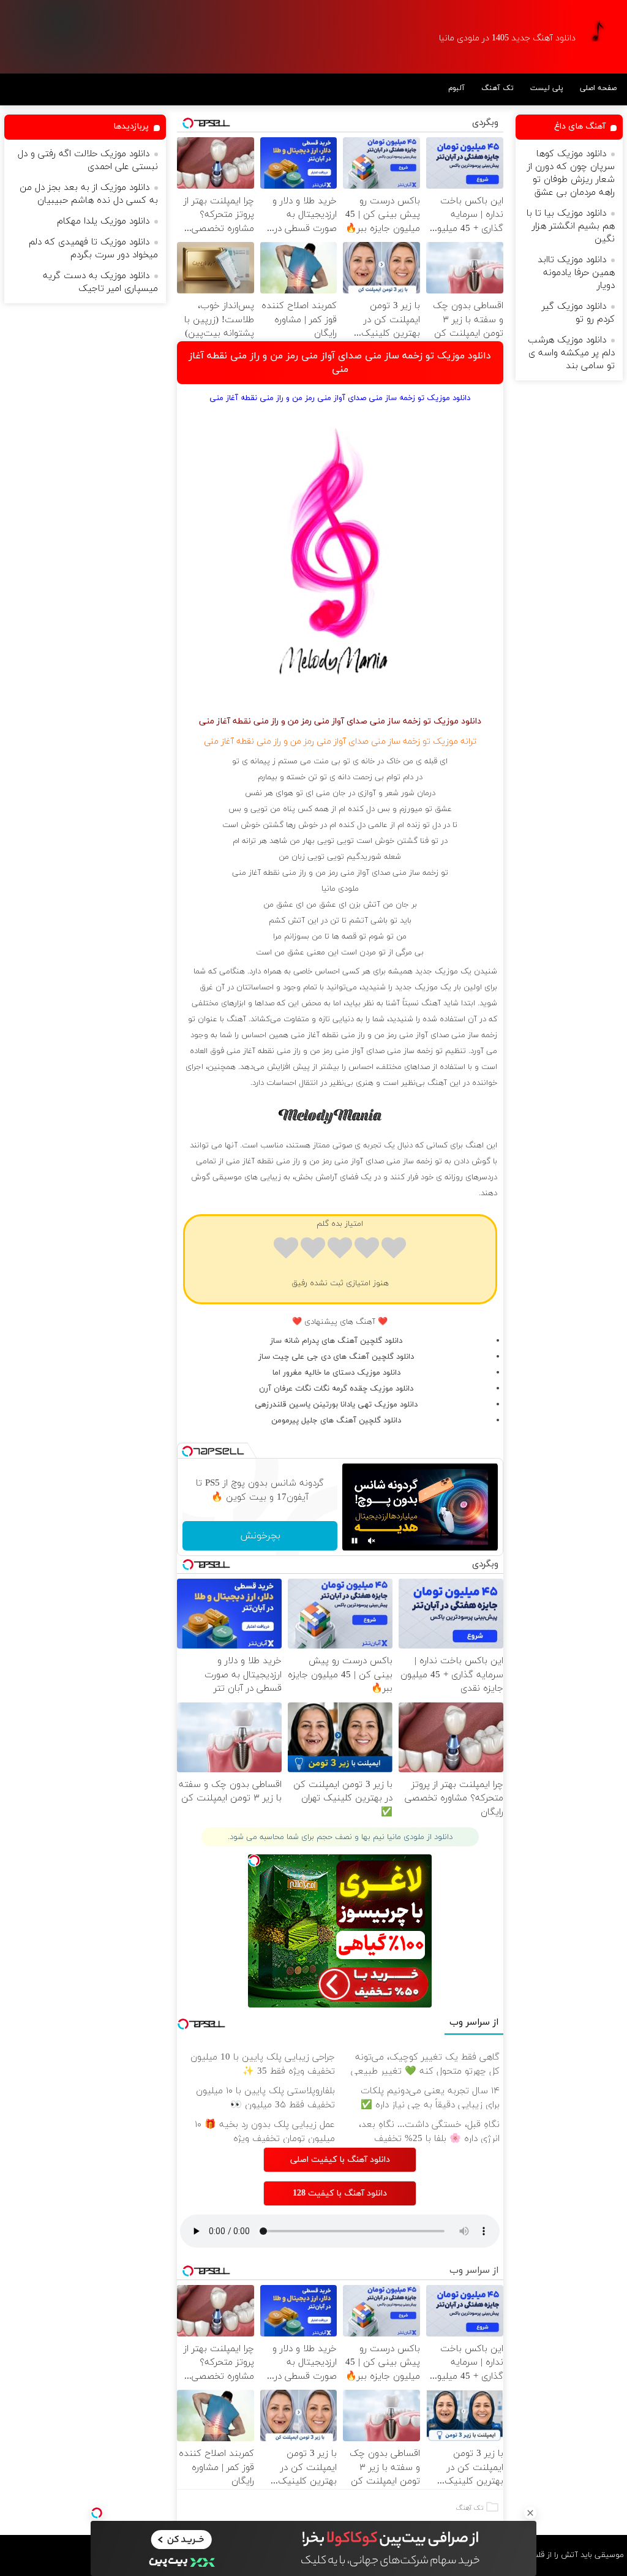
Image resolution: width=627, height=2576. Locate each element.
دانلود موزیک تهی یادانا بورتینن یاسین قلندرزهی (336, 1405)
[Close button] (530, 2513)
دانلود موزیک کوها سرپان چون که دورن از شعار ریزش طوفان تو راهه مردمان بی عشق (571, 173)
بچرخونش (260, 1536)
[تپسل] (97, 2513)
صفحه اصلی (598, 88)
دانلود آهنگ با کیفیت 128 (340, 2193)
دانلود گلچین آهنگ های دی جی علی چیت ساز (336, 1357)
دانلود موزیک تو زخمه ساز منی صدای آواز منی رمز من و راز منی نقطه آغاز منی (340, 363)
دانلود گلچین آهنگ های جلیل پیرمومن (336, 1421)
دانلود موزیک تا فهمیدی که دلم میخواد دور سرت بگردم (93, 249)
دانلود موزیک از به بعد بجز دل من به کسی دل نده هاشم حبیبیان (89, 194)
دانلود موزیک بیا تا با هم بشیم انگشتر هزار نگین (571, 226)
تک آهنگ (497, 88)
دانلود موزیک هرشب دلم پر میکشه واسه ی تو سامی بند (571, 353)
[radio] (394, 1250)
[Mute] (372, 1541)
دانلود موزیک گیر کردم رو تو (578, 313)
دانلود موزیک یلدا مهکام (103, 221)
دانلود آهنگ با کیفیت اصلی (340, 2160)
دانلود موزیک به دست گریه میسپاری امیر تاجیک (100, 282)
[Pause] (355, 1541)
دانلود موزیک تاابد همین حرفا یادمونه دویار (576, 273)
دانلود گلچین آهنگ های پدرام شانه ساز (336, 1341)
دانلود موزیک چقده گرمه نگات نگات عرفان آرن (336, 1389)
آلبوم (456, 88)
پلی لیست (547, 88)
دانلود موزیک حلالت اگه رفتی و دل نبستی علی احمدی (88, 161)
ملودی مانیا (340, 889)
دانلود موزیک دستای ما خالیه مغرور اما (336, 1373)
